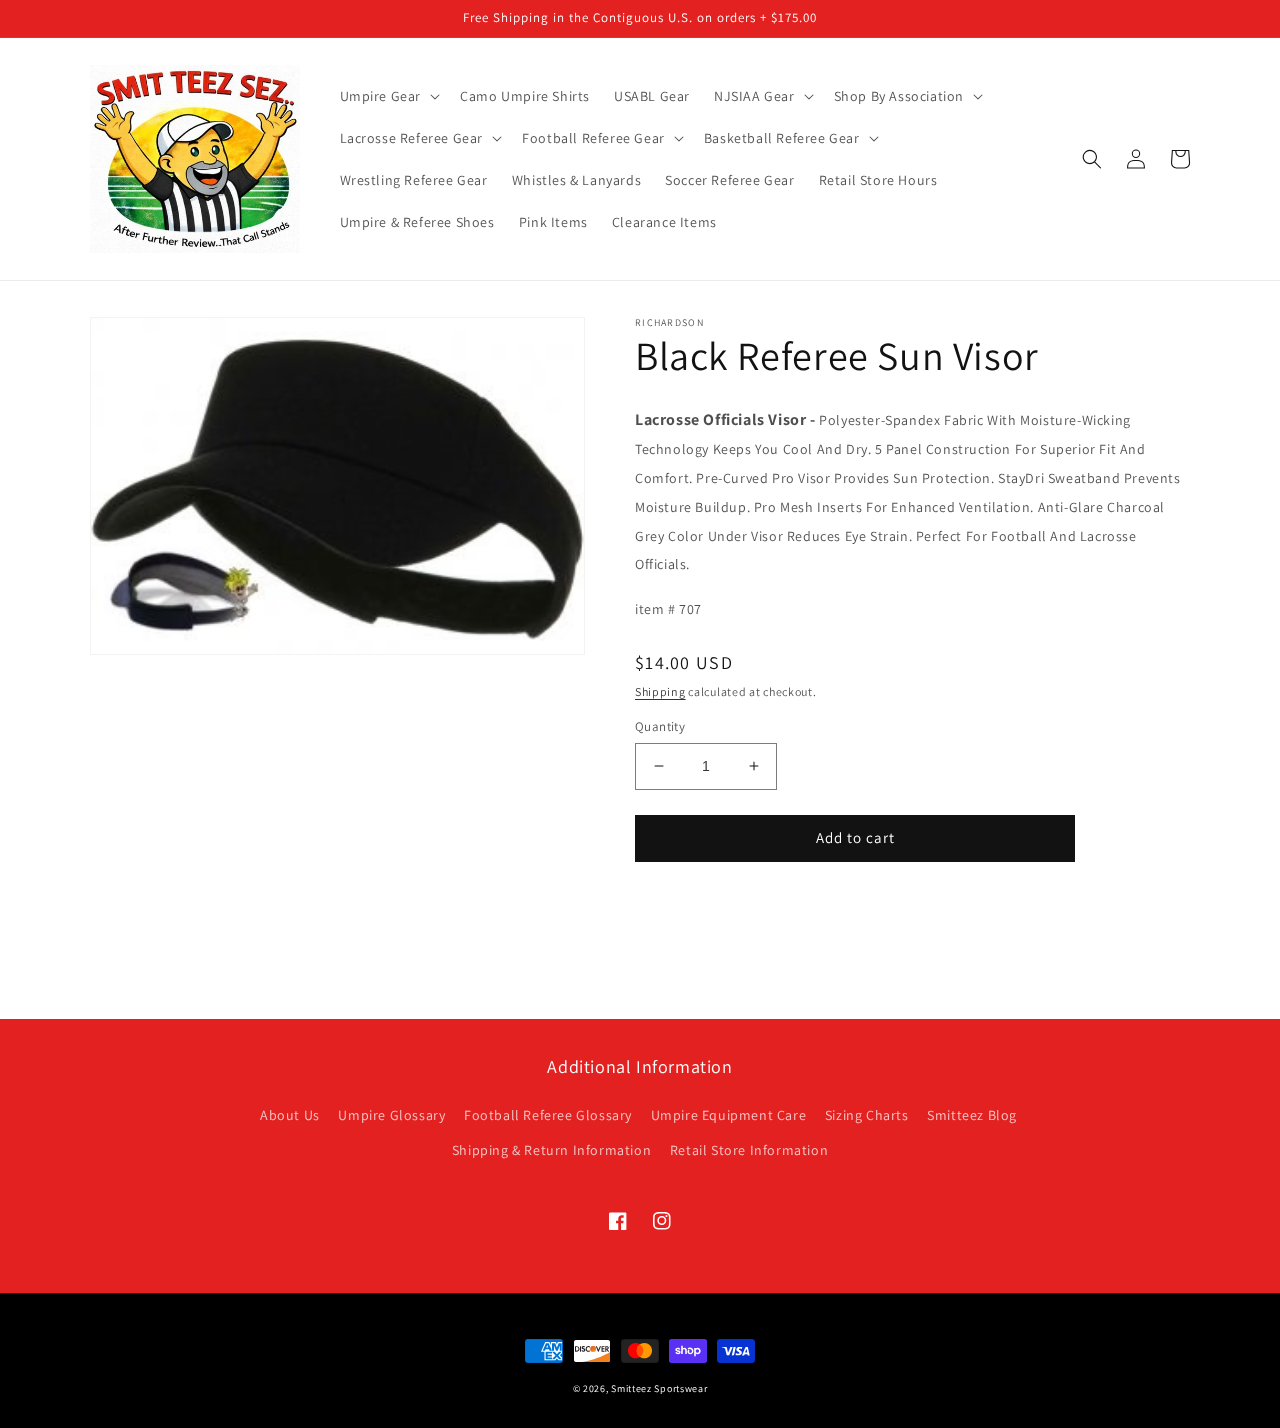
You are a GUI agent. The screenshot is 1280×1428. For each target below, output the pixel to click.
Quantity (660, 726)
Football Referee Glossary (548, 1115)
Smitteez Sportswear (659, 1388)
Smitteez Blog (972, 1115)
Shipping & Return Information (551, 1150)
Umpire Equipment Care (729, 1115)
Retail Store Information (749, 1150)
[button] (388, 96)
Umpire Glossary (391, 1115)
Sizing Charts (867, 1115)
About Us (290, 1115)
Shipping (660, 691)
